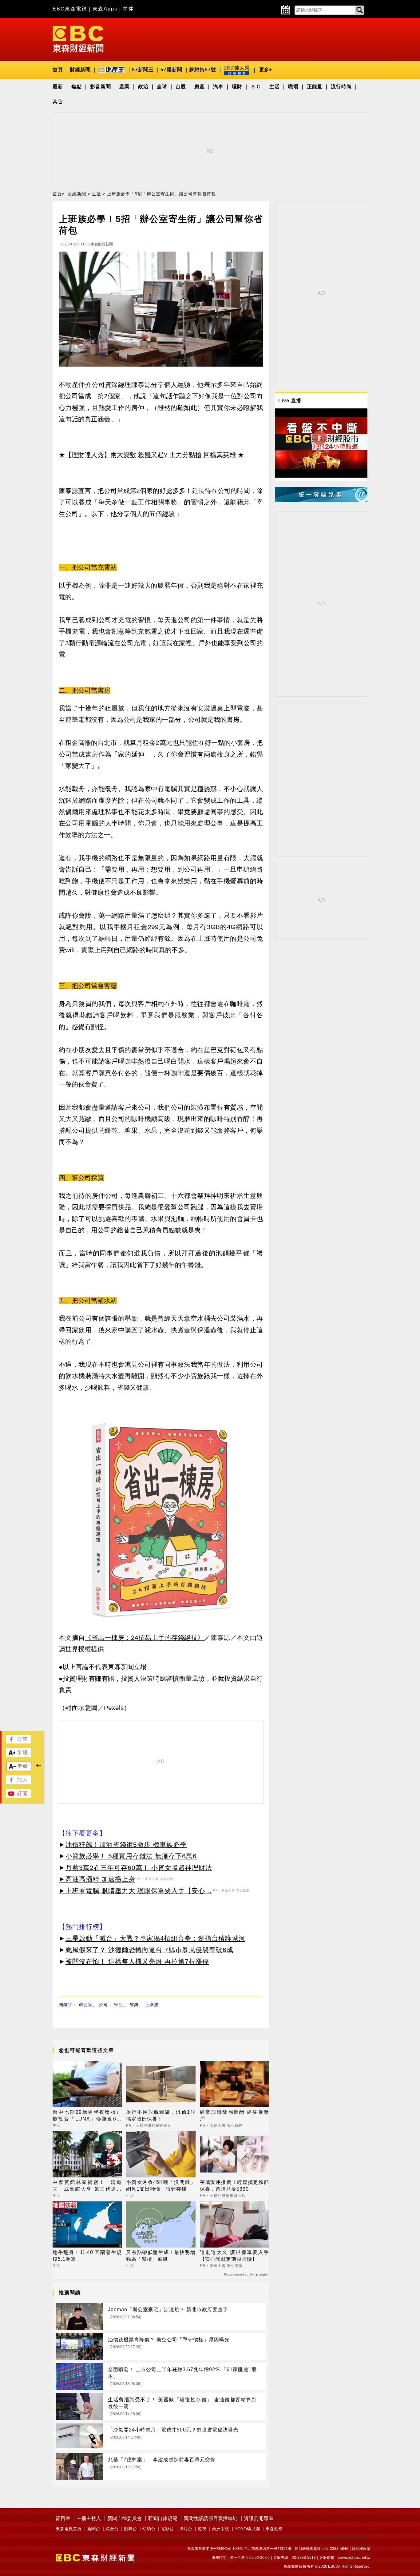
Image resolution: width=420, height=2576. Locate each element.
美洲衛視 (220, 2529)
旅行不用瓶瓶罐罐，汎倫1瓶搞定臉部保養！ (161, 2115)
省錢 (134, 2005)
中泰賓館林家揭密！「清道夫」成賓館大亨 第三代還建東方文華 (87, 2186)
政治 (143, 87)
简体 (129, 9)
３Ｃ (256, 87)
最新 (58, 87)
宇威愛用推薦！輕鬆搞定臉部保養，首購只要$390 (234, 2186)
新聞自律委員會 (125, 2518)
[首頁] (78, 39)
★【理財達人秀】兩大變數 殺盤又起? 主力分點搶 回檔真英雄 (147, 455)
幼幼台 (149, 2529)
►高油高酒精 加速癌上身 (97, 1879)
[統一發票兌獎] (321, 501)
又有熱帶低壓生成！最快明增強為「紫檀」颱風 (161, 2256)
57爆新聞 (171, 70)
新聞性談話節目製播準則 (211, 2518)
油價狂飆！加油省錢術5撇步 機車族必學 (126, 1845)
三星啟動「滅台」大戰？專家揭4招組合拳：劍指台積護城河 (155, 1938)
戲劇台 (130, 2529)
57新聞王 (143, 70)
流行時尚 (341, 87)
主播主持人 (89, 2518)
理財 (237, 87)
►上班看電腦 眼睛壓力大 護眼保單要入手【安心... (135, 1891)
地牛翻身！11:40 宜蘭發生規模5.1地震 (87, 2256)
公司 (103, 2005)
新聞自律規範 (163, 2518)
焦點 (77, 87)
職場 (293, 87)
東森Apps (105, 9)
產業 (125, 87)
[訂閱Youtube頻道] (18, 1796)
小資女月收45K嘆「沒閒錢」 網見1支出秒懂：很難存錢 (161, 2186)
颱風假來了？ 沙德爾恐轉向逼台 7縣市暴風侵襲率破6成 (149, 1950)
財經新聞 (80, 70)
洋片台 (186, 2529)
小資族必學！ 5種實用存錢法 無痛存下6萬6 (131, 1856)
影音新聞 (101, 87)
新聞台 (93, 2529)
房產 (200, 87)
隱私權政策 (361, 2549)
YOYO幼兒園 (247, 2529)
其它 (58, 102)
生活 (275, 87)
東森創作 (274, 2529)
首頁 (58, 70)
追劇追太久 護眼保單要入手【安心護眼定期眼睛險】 (234, 2256)
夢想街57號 (203, 70)
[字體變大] (18, 1755)
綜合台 (112, 2529)
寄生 (119, 2005)
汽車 (218, 87)
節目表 (63, 2518)
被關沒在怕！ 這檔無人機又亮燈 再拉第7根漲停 (137, 1961)
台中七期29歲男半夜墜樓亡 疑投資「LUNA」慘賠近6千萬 (87, 2116)
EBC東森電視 (70, 9)
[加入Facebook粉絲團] (18, 1783)
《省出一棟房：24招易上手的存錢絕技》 (144, 1638)
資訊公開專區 (259, 2518)
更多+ (265, 70)
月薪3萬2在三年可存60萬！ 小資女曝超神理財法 (139, 1868)
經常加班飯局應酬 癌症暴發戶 (234, 2115)
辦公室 (86, 2005)
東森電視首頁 (69, 2529)
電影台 (167, 2529)
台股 (181, 87)
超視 (202, 2529)
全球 (162, 87)
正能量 (315, 87)
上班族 (152, 2005)
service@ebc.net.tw (354, 2558)
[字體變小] (19, 1769)
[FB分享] (18, 1742)
